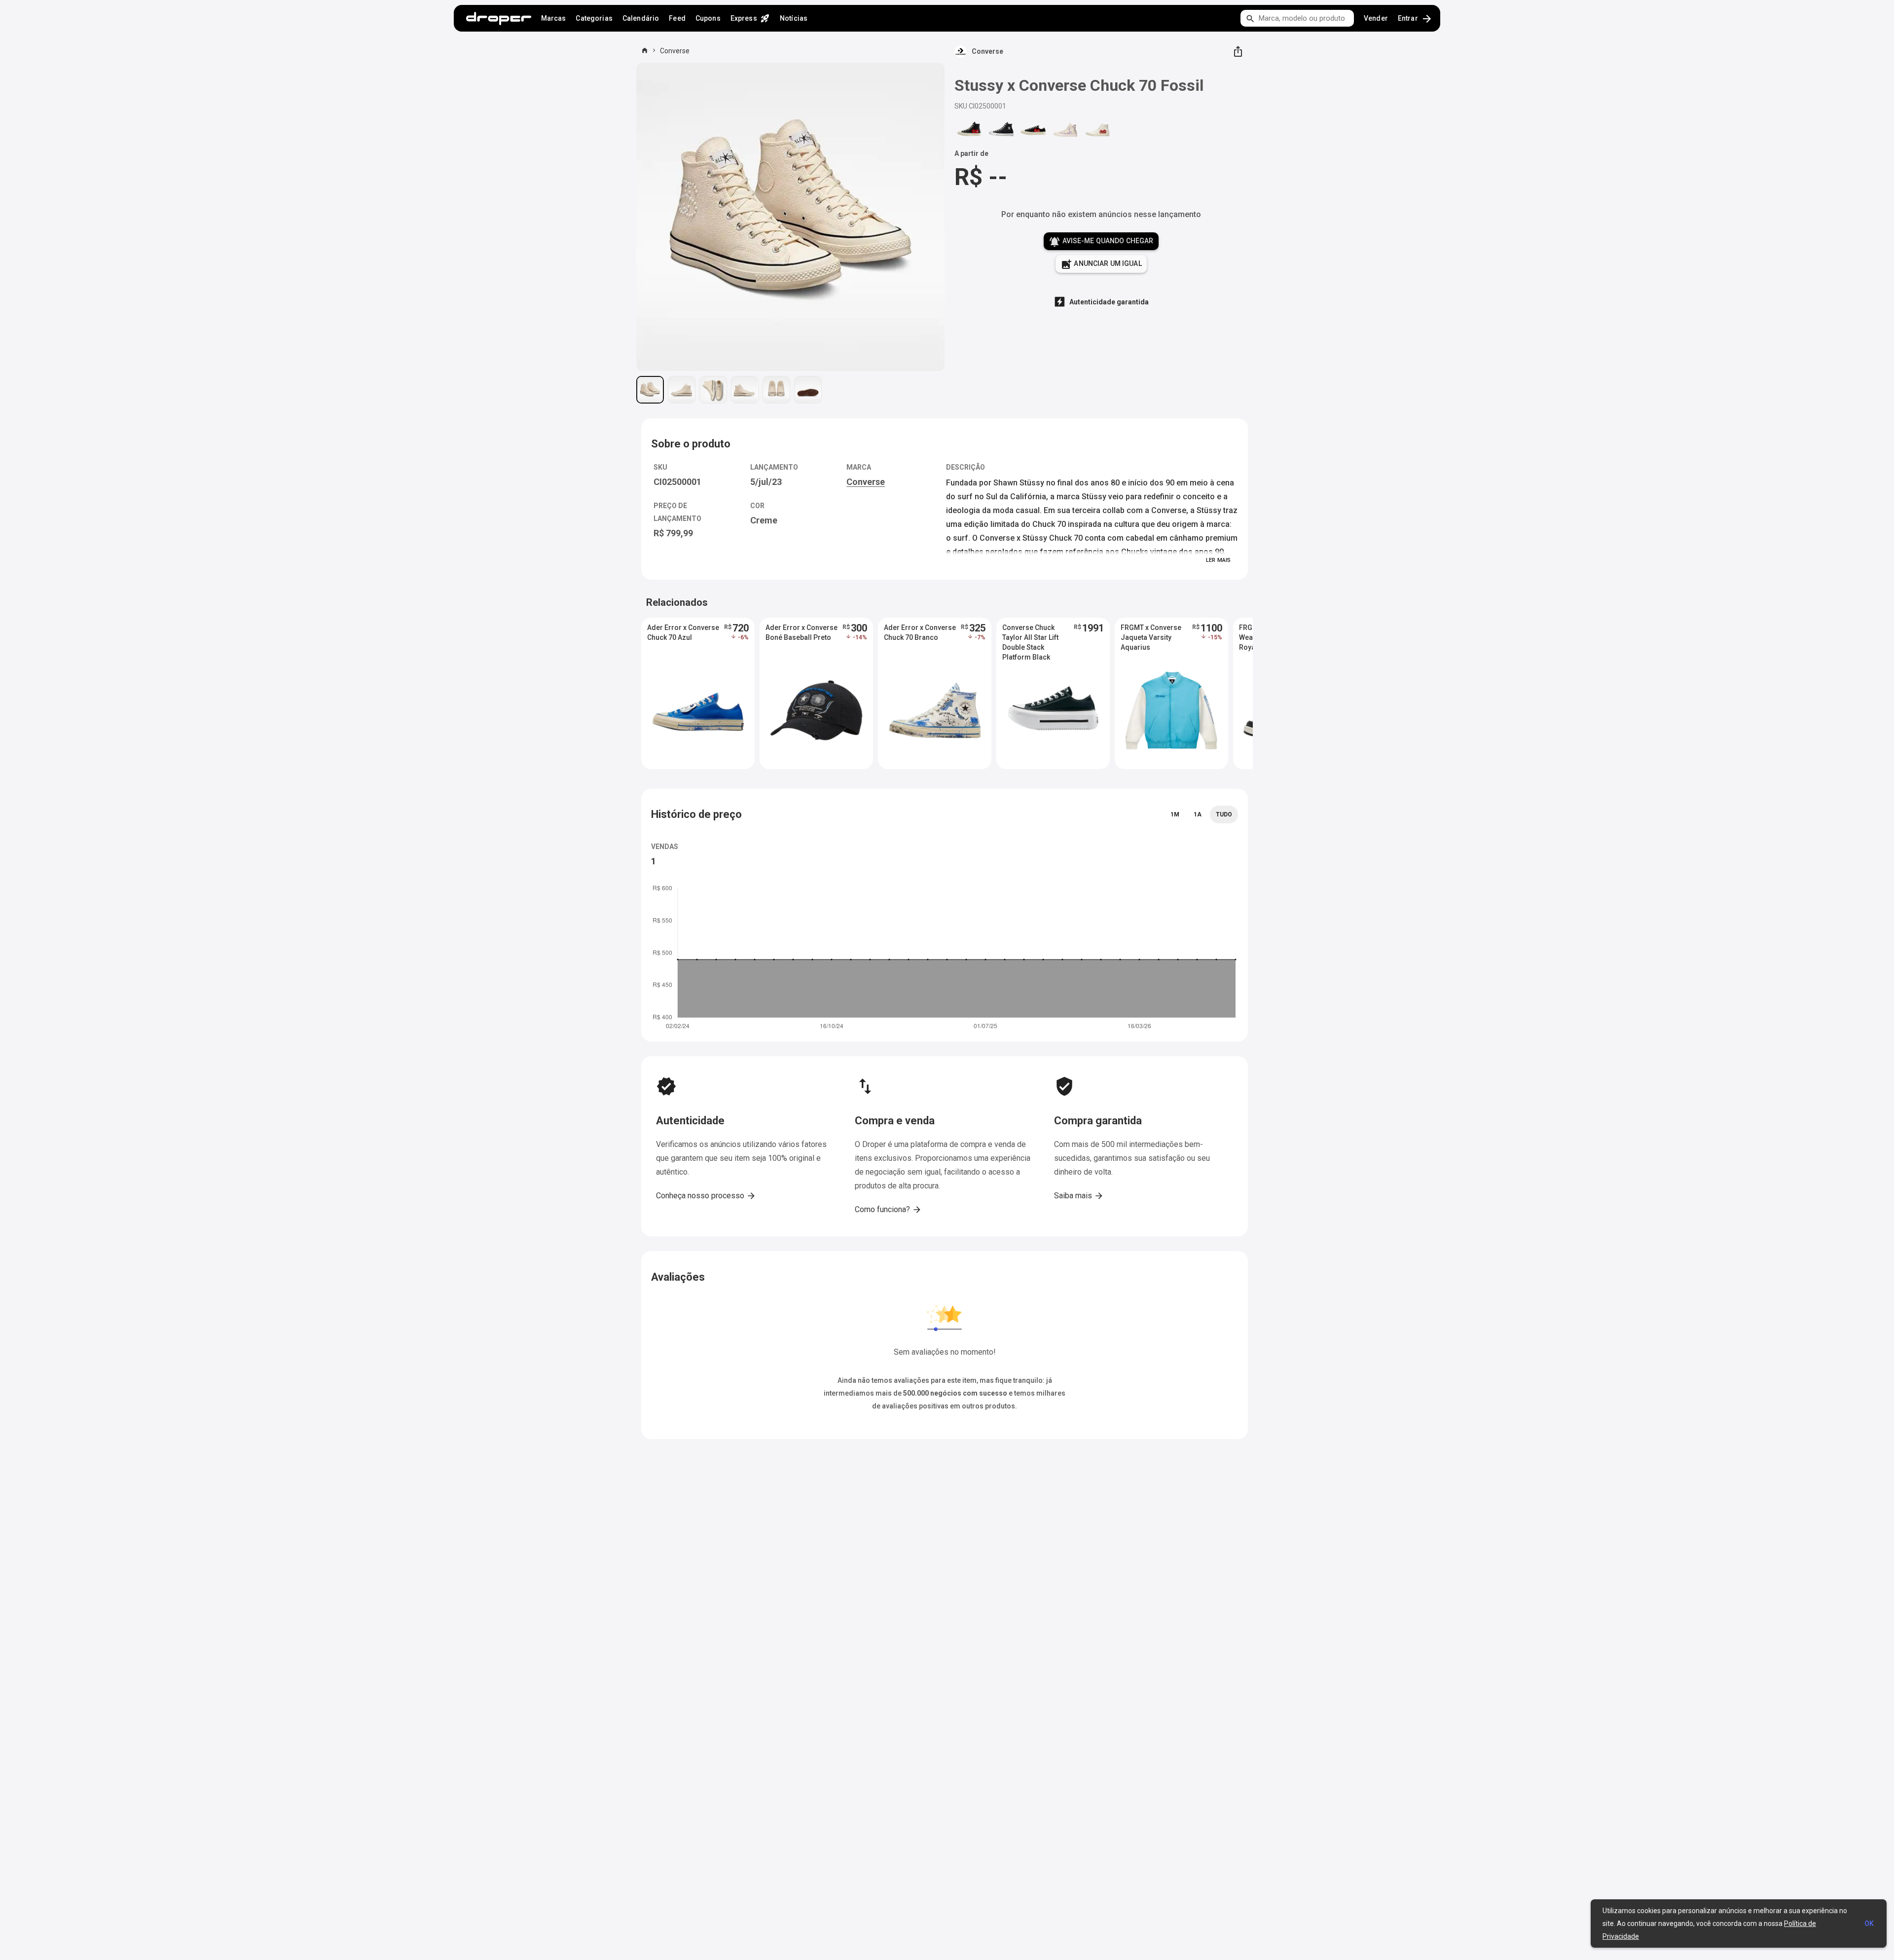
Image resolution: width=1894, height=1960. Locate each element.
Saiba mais (1079, 1196)
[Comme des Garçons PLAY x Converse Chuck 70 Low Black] (1033, 130)
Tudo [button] (1224, 814)
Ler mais (1218, 560)
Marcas (554, 18)
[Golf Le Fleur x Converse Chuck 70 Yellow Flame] (1065, 130)
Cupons (708, 18)
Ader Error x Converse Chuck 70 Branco (920, 632)
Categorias (594, 18)
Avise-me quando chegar (1101, 242)
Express (750, 18)
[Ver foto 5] (776, 390)
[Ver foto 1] (650, 390)
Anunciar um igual (1101, 264)
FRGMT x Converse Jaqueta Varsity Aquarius (1151, 637)
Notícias (794, 18)
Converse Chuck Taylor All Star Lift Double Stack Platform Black (1030, 638)
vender (1376, 18)
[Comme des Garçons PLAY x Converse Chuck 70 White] (1097, 130)
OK (1869, 1923)
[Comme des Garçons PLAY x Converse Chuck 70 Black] (969, 130)
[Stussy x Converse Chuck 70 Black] (1001, 130)
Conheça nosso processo (706, 1196)
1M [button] (1175, 814)
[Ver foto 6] (808, 390)
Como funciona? (888, 1210)
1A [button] (1198, 814)
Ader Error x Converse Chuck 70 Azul (683, 632)
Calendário (641, 18)
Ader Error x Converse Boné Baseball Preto (801, 632)
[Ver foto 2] (682, 390)
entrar (1415, 19)
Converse (675, 51)
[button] (698, 693)
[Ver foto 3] (713, 390)
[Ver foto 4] (745, 390)
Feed (677, 18)
